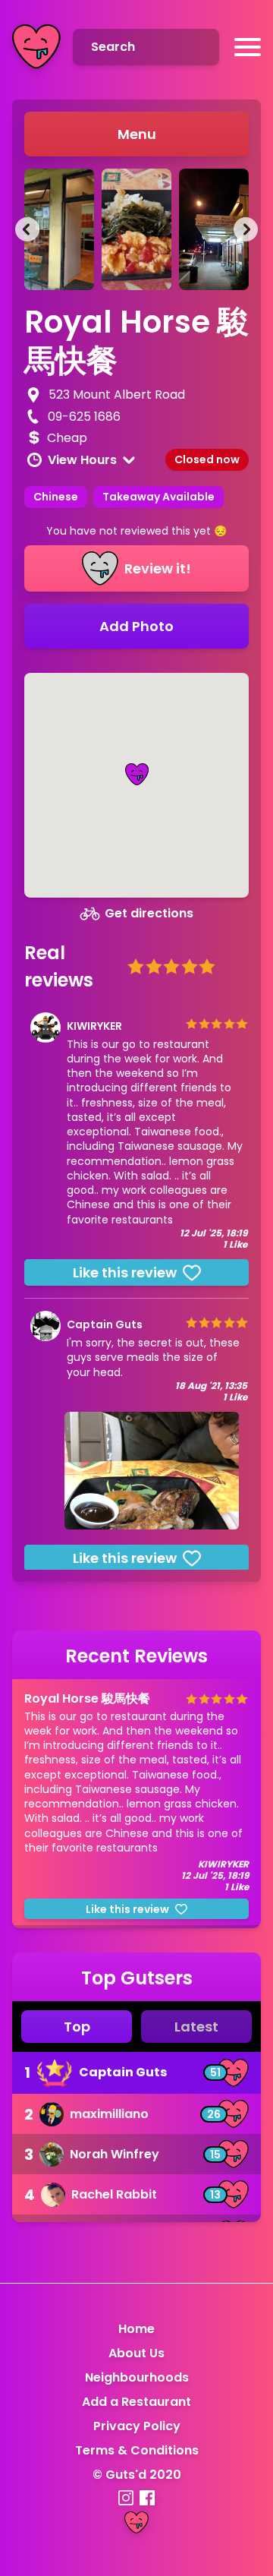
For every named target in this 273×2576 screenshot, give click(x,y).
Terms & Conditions (137, 2450)
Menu (137, 134)
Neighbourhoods (137, 2377)
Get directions (149, 913)
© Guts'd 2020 (137, 2475)
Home (136, 2329)
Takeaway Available (158, 497)
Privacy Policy (137, 2426)
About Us (136, 2353)
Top (77, 2027)
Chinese (56, 497)
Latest (196, 2027)
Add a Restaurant (136, 2402)
